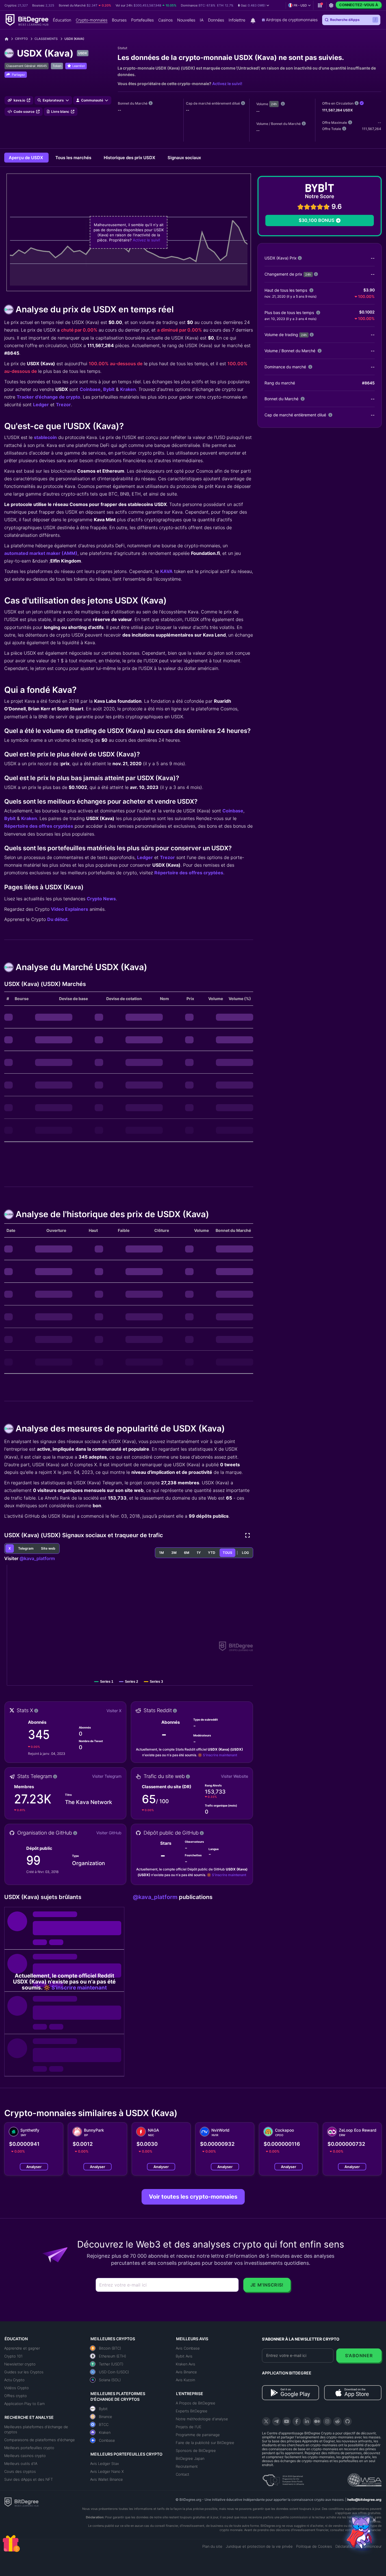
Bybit (109, 389)
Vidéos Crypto (17, 2388)
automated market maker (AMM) (41, 553)
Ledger (41, 405)
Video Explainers (70, 909)
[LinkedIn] (307, 2421)
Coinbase (90, 389)
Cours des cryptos (20, 2471)
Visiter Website (235, 1776)
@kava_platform (37, 1558)
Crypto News (101, 899)
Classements (46, 39)
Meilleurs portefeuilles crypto (29, 2448)
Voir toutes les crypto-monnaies (193, 2197)
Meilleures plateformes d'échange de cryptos (36, 2429)
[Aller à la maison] (9, 39)
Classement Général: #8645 (27, 66)
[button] (254, 5)
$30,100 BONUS (316, 220)
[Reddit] (337, 2421)
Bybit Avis (184, 2356)
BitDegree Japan (190, 2458)
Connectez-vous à (359, 5)
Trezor (63, 405)
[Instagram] (327, 2421)
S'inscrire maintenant (220, 1755)
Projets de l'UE (189, 2427)
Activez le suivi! (227, 84)
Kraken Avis (186, 2364)
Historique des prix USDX (130, 158)
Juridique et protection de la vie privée (259, 2546)
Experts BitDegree (192, 2411)
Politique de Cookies (314, 2546)
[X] (266, 2421)
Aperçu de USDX (26, 158)
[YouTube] (287, 2421)
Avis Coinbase (188, 2348)
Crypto (21, 39)
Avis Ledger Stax (105, 2463)
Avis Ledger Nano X (107, 2471)
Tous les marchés (74, 158)
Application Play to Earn (24, 2404)
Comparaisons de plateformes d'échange (40, 2440)
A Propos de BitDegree (196, 2403)
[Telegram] (276, 2421)
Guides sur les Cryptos (24, 2372)
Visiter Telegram (107, 1776)
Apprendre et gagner (22, 2348)
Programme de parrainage (198, 2435)
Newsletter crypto (20, 2364)
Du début (57, 919)
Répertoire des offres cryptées (39, 826)
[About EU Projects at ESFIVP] (283, 2478)
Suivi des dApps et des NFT (29, 2479)
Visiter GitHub (109, 1833)
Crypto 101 (13, 2356)
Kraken (128, 389)
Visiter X (114, 1711)
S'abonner (359, 2356)
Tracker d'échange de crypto (48, 397)
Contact (183, 2474)
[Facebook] (297, 2421)
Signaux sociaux (184, 158)
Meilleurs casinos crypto (25, 2456)
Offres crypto (16, 2396)
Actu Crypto (14, 2380)
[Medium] (317, 2421)
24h (274, 104)
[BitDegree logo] (21, 2502)
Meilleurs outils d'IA (21, 2463)
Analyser (34, 2167)
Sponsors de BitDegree (196, 2450)
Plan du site (212, 2546)
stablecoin (45, 437)
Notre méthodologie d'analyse (202, 2419)
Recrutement (187, 2466)
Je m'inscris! (267, 2285)
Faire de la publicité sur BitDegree (205, 2443)
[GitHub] (348, 2421)
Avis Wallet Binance (107, 2479)
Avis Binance (186, 2372)
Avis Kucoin (185, 2380)
